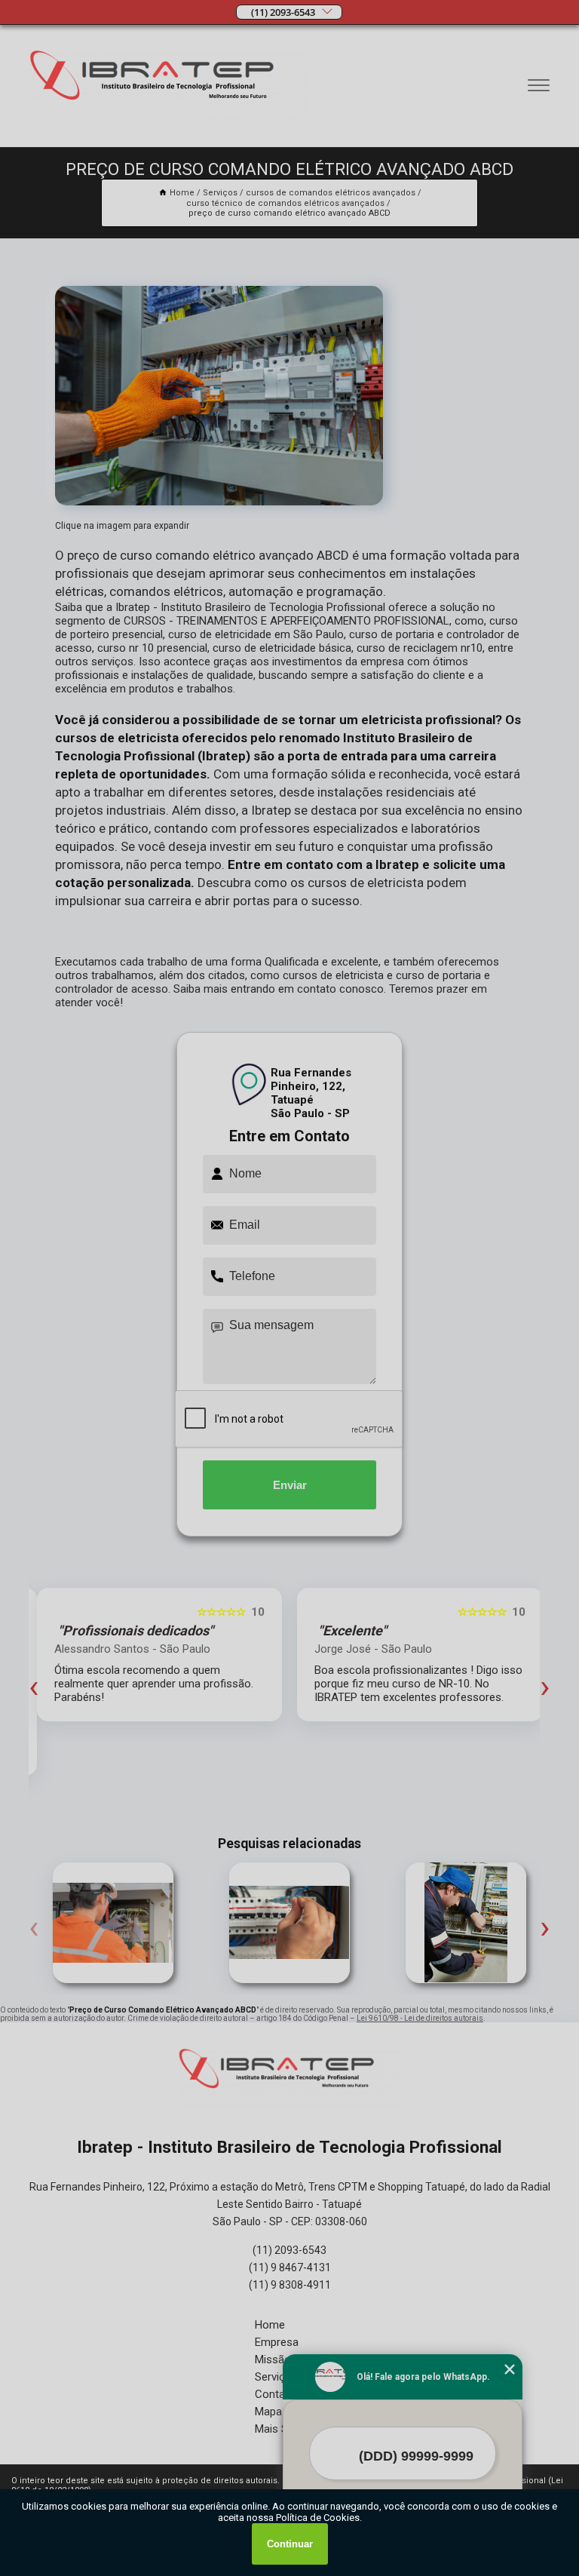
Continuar (290, 2544)
